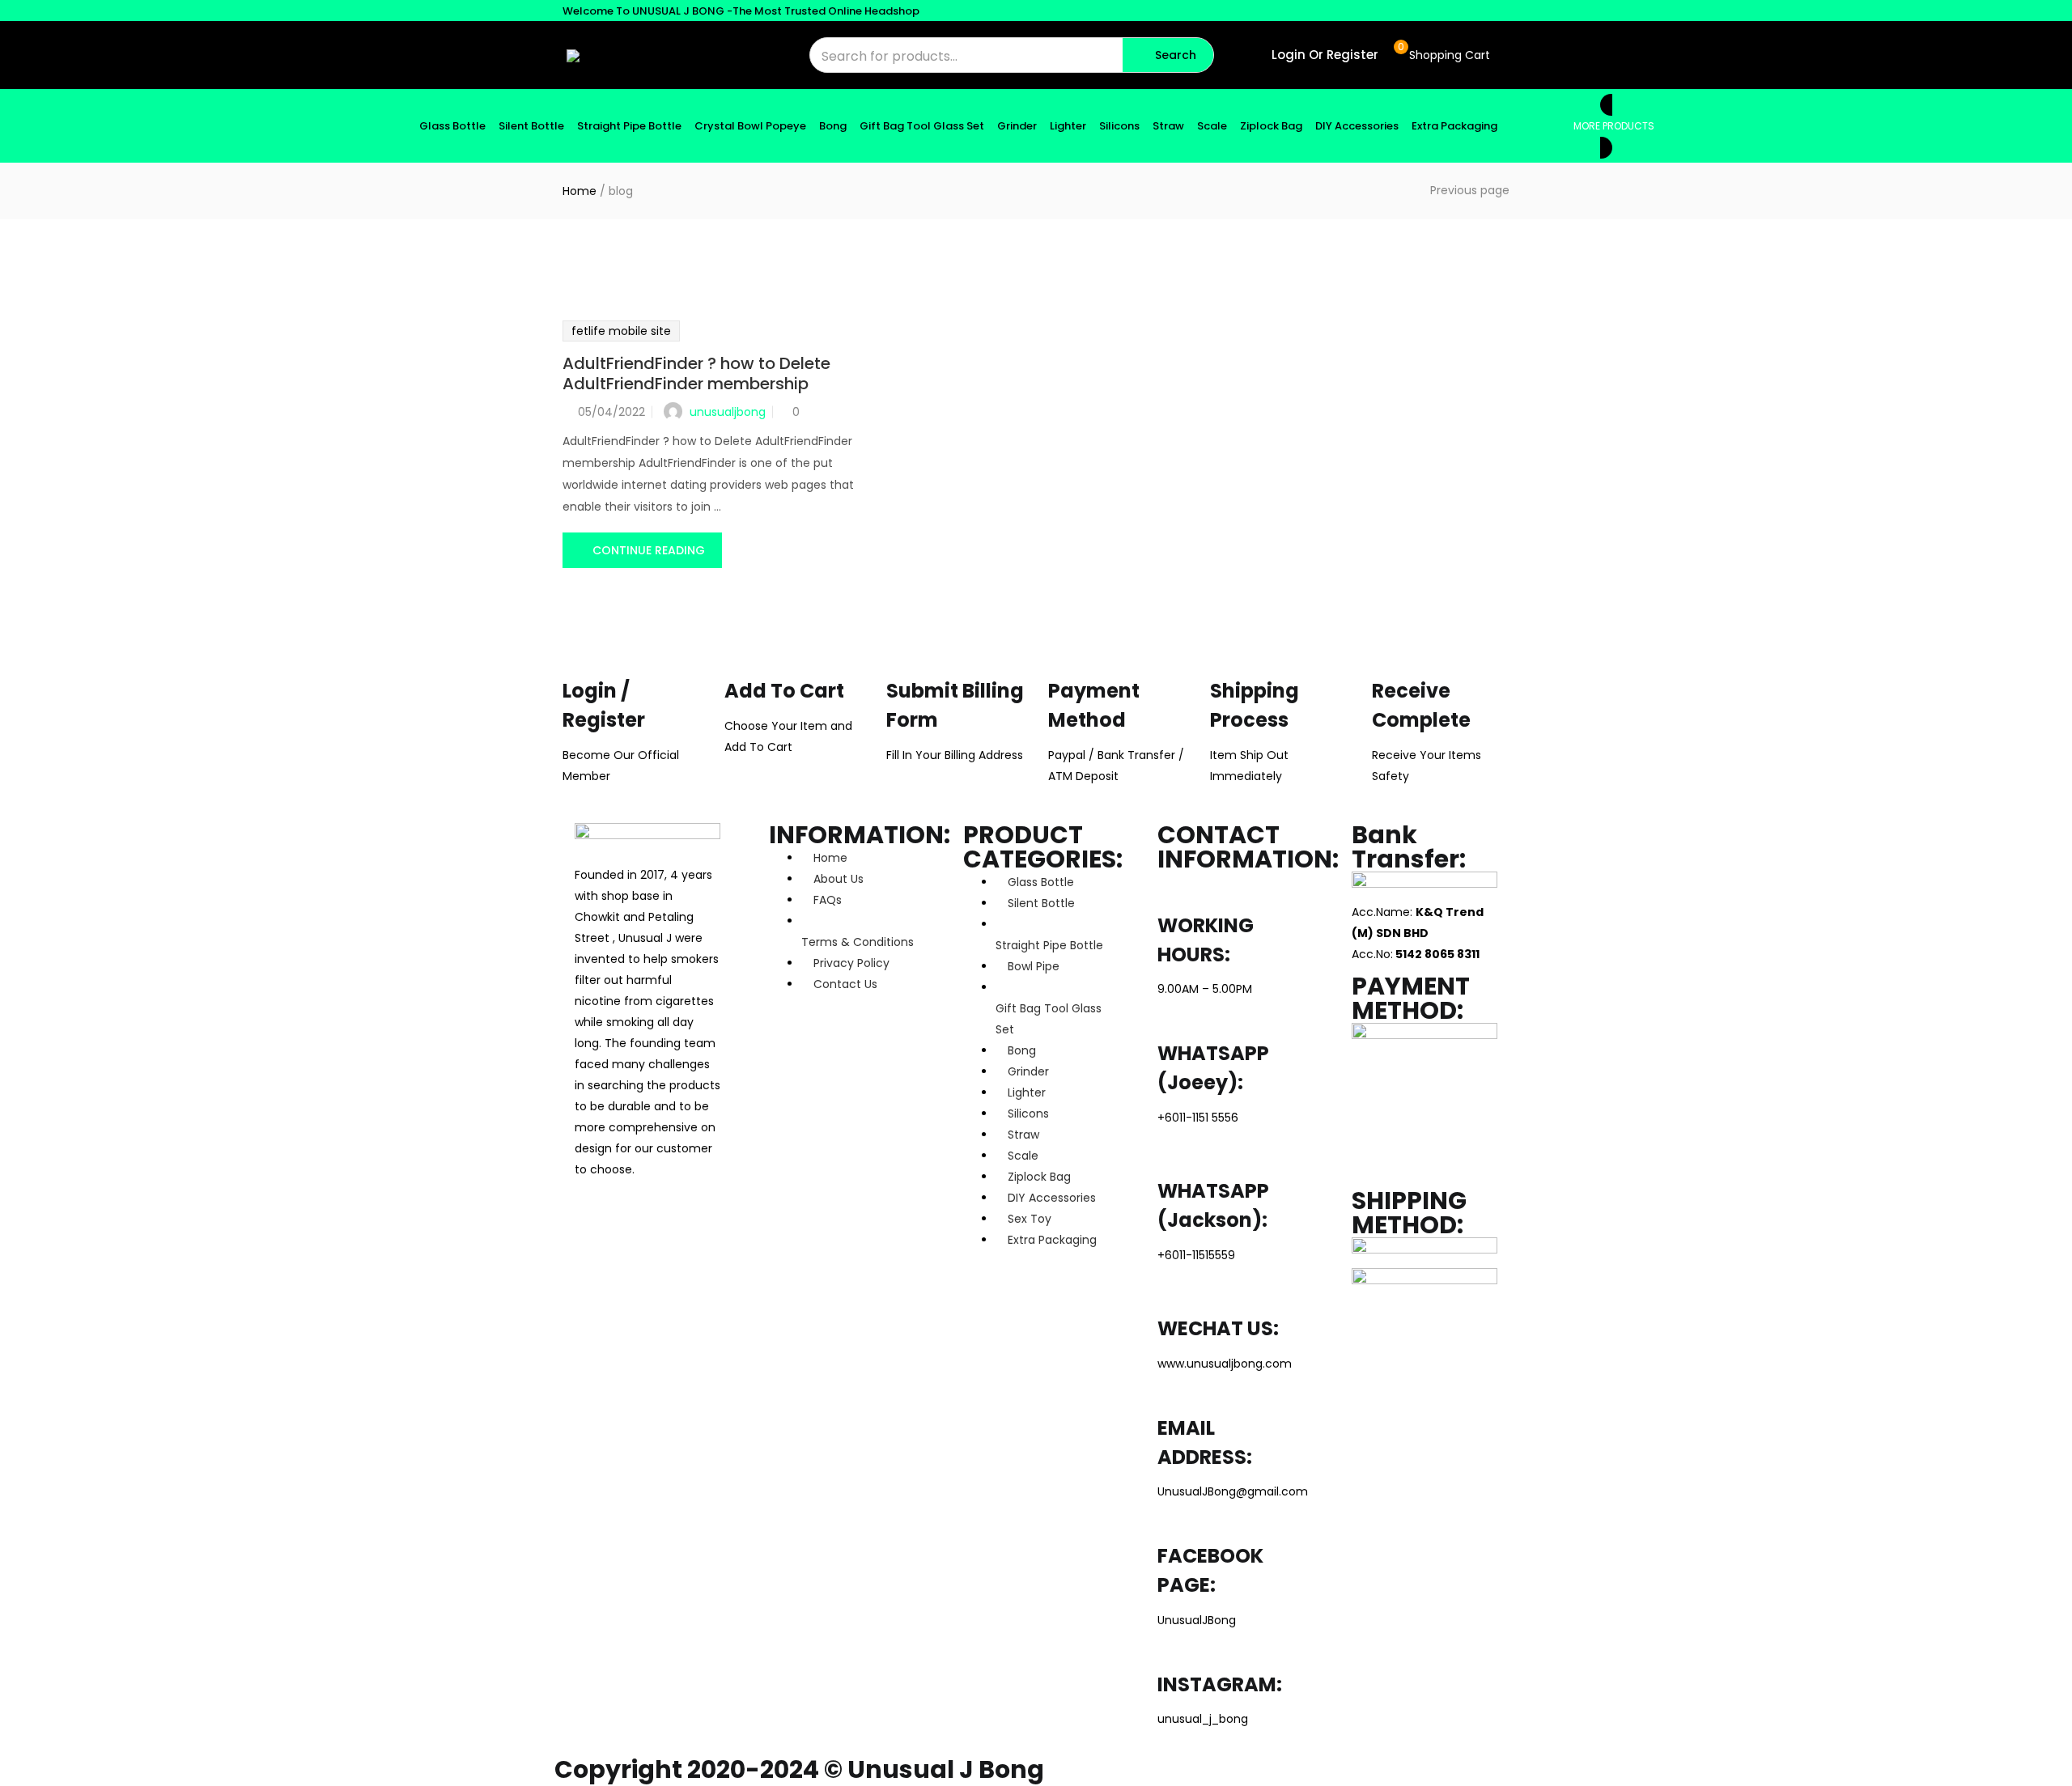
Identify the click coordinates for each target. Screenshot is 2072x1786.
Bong (833, 126)
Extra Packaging (1454, 126)
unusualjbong (728, 412)
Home (580, 191)
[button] (1442, 55)
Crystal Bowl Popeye (750, 126)
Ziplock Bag (1271, 126)
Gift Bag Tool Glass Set (922, 126)
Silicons (1119, 126)
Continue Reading (649, 550)
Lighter (1068, 126)
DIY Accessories (1357, 126)
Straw (1168, 126)
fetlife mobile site (621, 331)
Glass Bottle (452, 126)
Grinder (1017, 126)
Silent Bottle (531, 126)
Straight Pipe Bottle (629, 126)
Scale (1212, 126)
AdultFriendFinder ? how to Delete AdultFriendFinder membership (696, 373)
